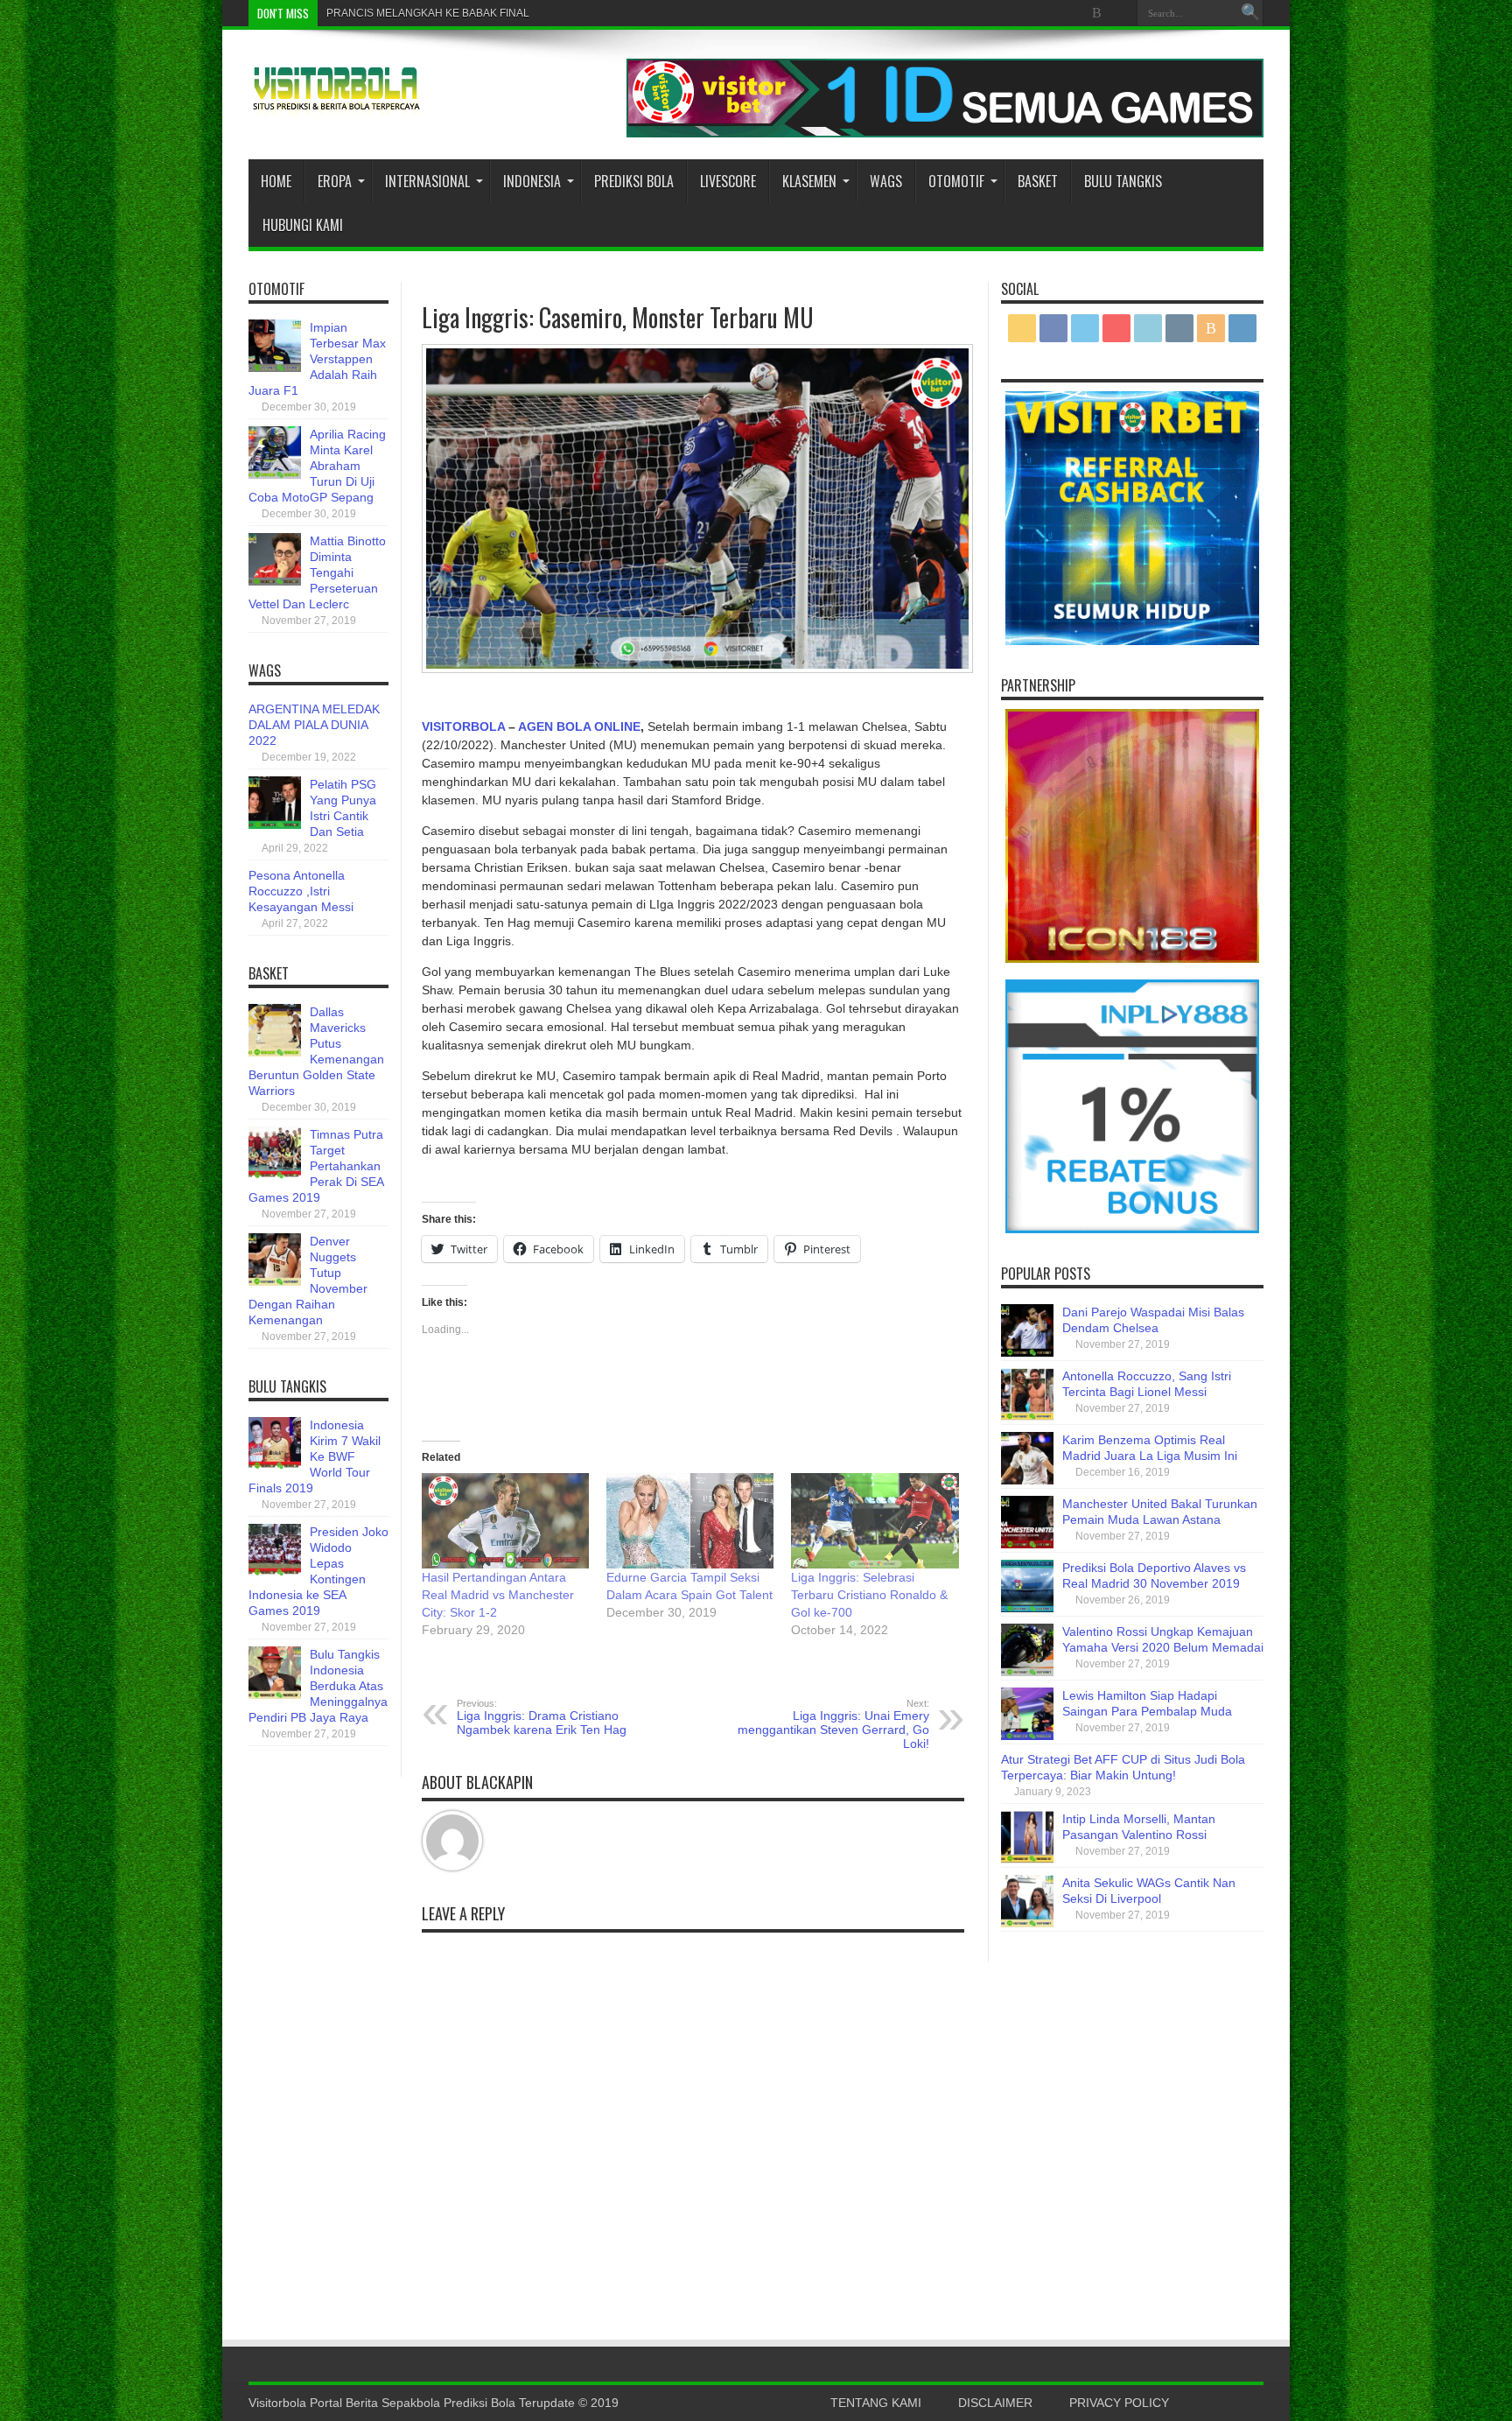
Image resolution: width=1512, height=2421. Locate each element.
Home (276, 181)
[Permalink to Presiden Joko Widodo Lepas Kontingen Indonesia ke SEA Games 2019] (275, 1572)
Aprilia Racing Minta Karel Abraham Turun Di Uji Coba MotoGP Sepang (317, 466)
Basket (1038, 181)
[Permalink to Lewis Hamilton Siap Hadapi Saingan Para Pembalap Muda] (1027, 1736)
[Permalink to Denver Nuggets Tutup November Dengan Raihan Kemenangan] (275, 1281)
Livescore (728, 181)
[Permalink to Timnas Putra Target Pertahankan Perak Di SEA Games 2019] (275, 1175)
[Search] (1250, 13)
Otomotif (956, 181)
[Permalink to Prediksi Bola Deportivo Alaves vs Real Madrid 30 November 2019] (1027, 1608)
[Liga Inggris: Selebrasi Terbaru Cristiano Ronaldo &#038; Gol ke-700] (875, 1521)
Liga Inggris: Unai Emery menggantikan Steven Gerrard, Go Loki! (833, 1724)
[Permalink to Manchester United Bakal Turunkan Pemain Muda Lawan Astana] (1027, 1544)
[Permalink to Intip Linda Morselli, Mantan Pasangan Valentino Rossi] (1027, 1859)
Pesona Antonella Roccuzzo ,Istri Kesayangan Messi (301, 891)
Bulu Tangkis (1123, 181)
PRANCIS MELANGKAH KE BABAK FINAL (428, 13)
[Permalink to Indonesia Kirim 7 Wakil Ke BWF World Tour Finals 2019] (275, 1465)
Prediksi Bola (634, 181)
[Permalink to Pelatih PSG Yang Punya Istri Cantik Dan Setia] (275, 825)
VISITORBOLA (463, 726)
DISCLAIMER (995, 2403)
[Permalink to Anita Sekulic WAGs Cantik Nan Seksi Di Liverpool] (1027, 1923)
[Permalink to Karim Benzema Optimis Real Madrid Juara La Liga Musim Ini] (1027, 1480)
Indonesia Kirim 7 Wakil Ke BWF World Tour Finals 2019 (315, 1456)
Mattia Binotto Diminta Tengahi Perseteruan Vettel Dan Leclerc (317, 572)
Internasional (427, 181)
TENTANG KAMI (876, 2403)
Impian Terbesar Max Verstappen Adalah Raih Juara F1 (317, 359)
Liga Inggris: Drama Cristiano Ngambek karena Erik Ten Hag (542, 1717)
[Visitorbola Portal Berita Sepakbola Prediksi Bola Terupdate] (336, 103)
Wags (886, 181)
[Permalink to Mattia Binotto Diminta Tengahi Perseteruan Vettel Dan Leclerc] (275, 581)
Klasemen (809, 181)
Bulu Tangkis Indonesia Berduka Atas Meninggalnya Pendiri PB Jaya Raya (318, 1686)
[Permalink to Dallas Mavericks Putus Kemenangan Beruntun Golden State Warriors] (275, 1052)
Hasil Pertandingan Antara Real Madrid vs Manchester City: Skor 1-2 (498, 1595)
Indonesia (532, 181)
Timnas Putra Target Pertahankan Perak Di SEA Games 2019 (316, 1166)
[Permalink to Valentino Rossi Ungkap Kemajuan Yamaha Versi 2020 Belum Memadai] (1027, 1672)
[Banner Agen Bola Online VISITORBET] (945, 133)
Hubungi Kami (303, 225)
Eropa (335, 181)
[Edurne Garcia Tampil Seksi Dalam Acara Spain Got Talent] (690, 1521)
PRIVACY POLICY (1119, 2403)
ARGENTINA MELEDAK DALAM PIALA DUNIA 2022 (314, 725)
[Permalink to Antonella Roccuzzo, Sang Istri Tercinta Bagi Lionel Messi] (1027, 1416)
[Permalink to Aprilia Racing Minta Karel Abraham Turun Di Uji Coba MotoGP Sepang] (275, 474)
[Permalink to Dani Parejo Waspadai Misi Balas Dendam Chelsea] (1027, 1352)
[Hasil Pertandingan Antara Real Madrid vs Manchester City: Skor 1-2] (505, 1521)
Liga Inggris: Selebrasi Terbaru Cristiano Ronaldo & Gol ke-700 (869, 1595)
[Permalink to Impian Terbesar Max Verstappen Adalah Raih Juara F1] (275, 368)
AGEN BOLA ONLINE (579, 726)
